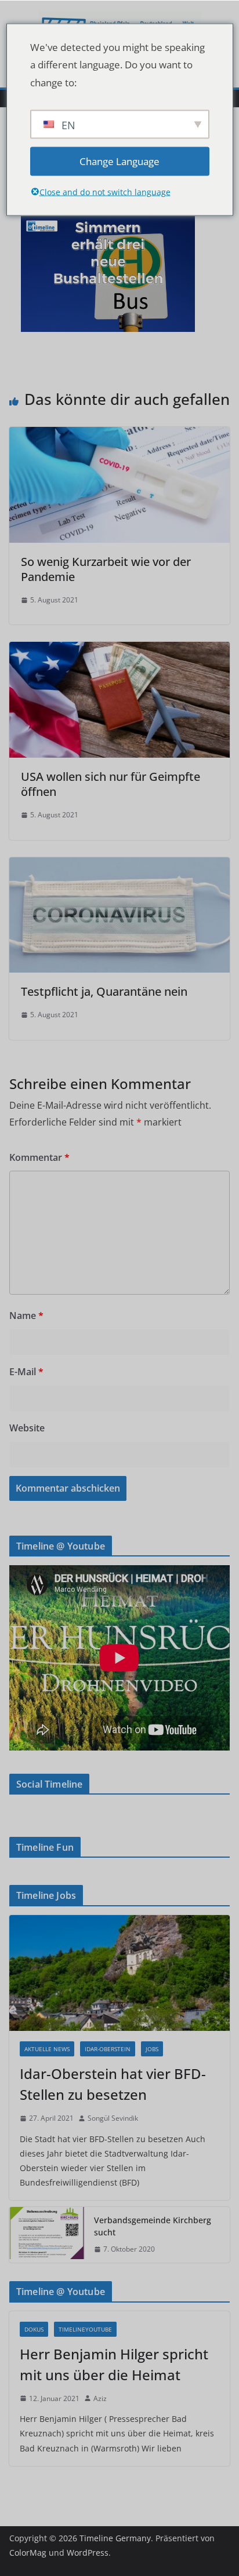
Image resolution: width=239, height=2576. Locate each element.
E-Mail (26, 1372)
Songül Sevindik (113, 2118)
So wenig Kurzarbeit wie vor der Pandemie (106, 569)
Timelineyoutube (85, 2329)
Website (27, 1428)
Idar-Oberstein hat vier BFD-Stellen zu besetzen (113, 2084)
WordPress (88, 2553)
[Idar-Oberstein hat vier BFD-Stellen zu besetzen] (119, 1973)
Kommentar (39, 1157)
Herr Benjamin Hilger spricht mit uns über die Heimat (114, 2364)
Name (26, 1316)
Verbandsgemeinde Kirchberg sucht (153, 2226)
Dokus (34, 2329)
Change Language (119, 161)
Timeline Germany (115, 2538)
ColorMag (28, 2553)
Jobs (152, 2049)
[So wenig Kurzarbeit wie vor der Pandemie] (119, 435)
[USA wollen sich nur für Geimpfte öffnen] (119, 650)
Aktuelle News (47, 2049)
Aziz (100, 2398)
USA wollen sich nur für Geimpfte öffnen (111, 784)
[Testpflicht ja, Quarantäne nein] (119, 865)
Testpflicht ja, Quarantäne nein (104, 991)
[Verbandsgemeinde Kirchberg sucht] (47, 2235)
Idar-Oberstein (108, 2049)
